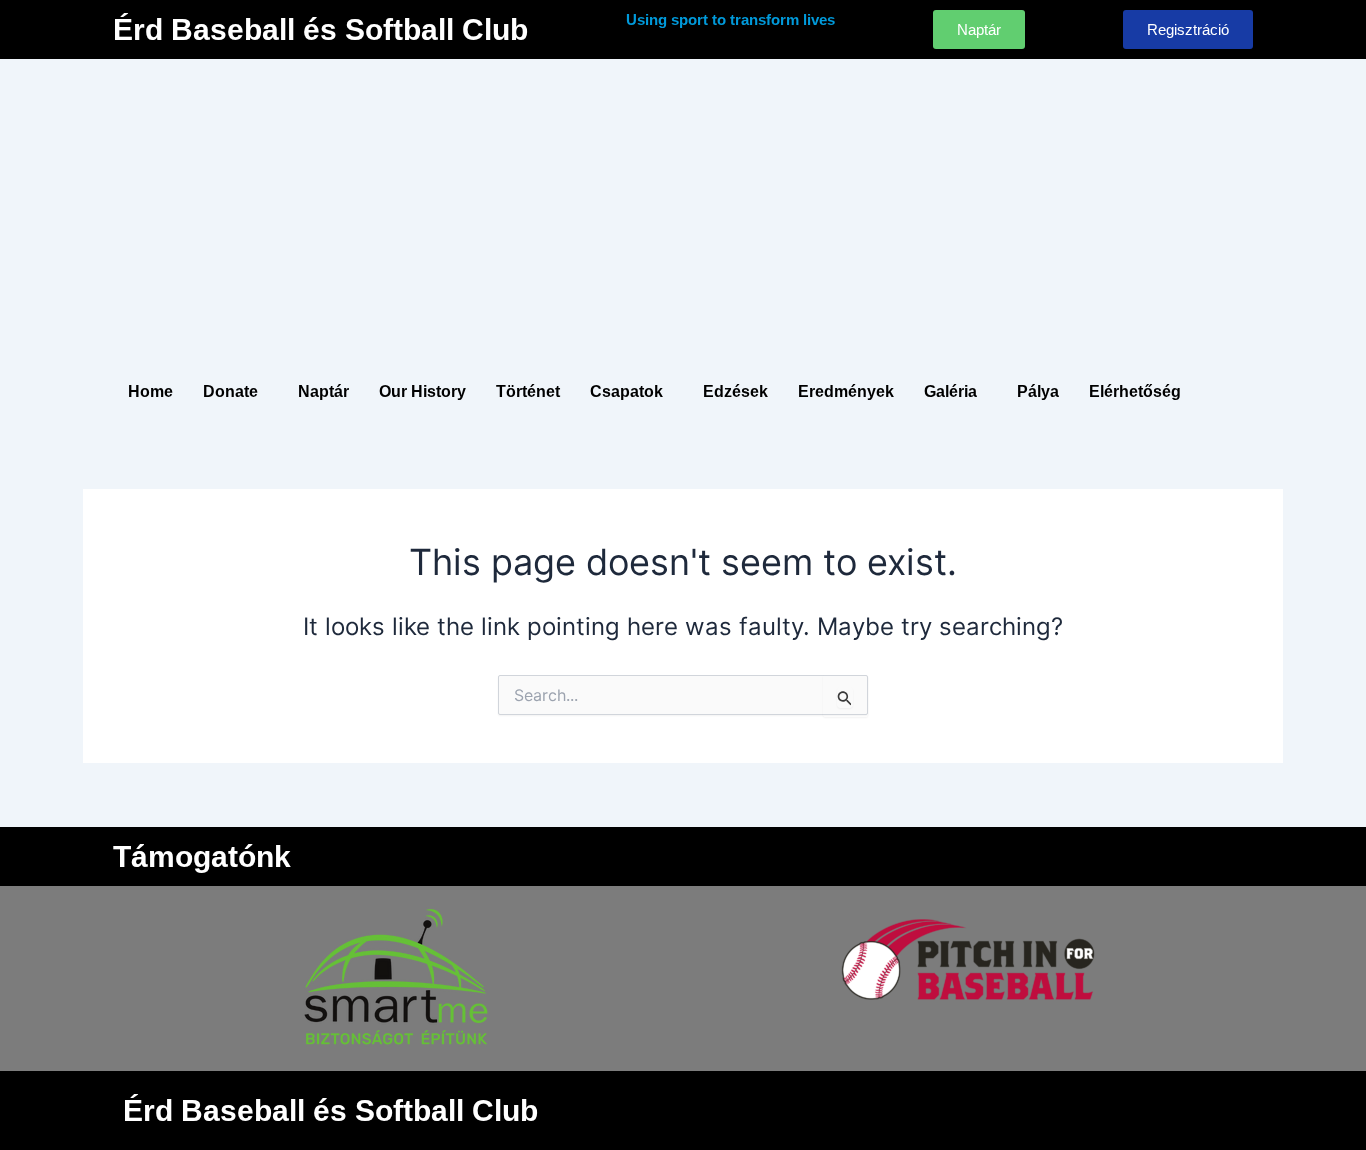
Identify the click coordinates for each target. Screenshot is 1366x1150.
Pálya (1038, 391)
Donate (230, 391)
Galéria (950, 391)
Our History (422, 391)
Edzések (735, 391)
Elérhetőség (1135, 391)
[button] (235, 392)
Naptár (323, 391)
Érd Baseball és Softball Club (320, 29)
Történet (528, 391)
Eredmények (846, 391)
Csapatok (626, 391)
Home (150, 391)
